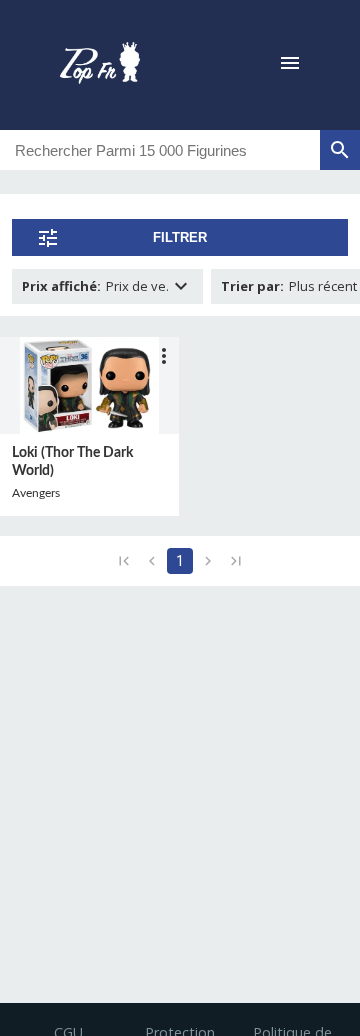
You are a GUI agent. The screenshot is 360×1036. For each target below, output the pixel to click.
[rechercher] (340, 150)
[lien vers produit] (89, 385)
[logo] (100, 65)
